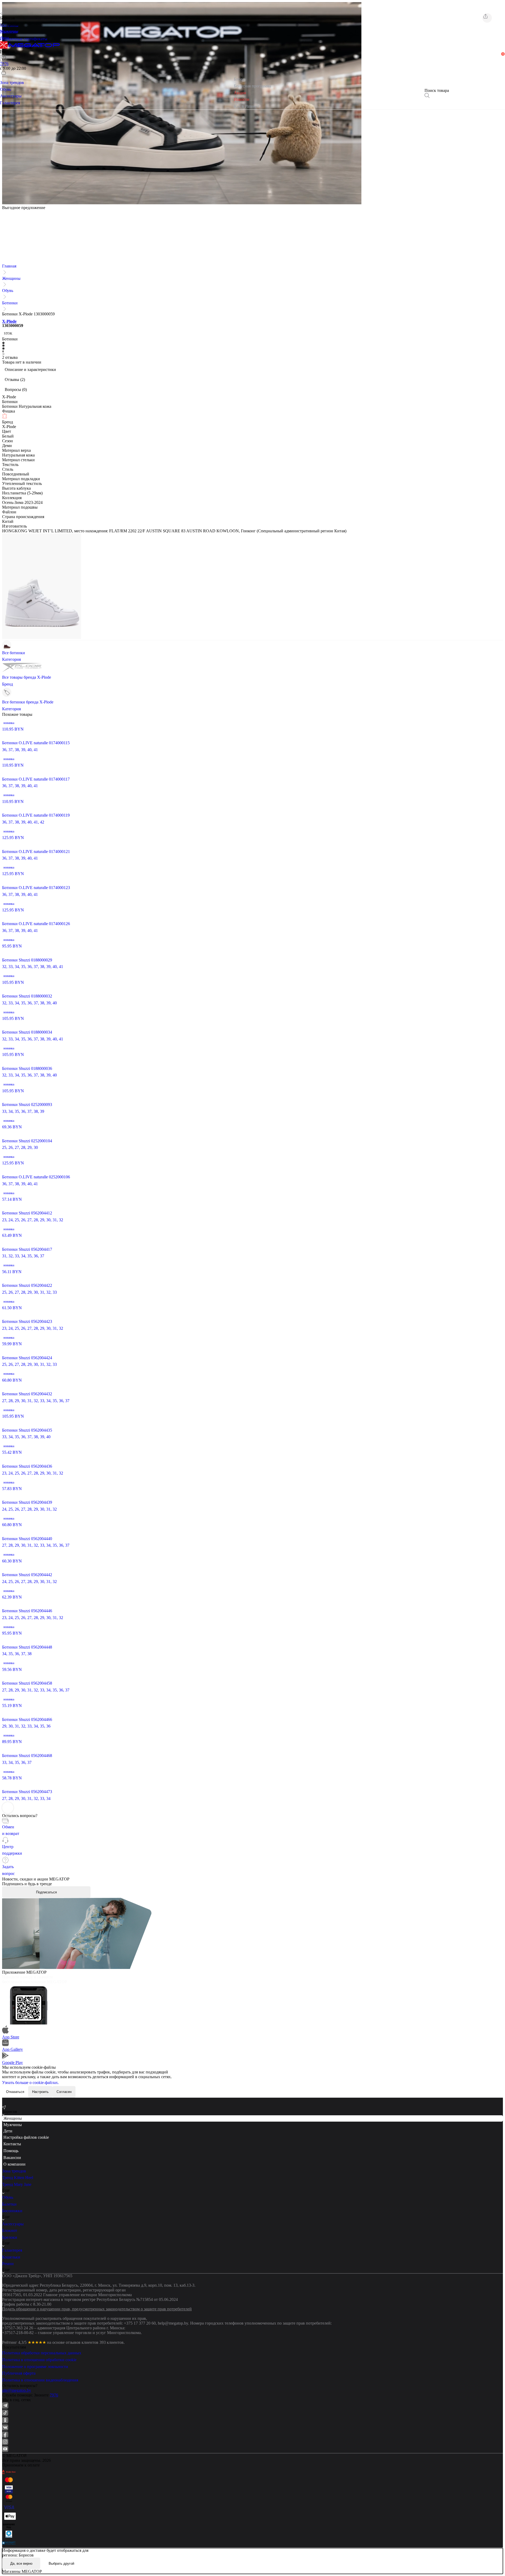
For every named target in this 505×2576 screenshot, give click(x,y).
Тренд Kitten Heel (18, 2178)
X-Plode (9, 321)
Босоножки (12, 2211)
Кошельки (11, 2257)
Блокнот (10, 2230)
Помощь (11, 2151)
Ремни (8, 2264)
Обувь (8, 291)
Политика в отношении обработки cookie (39, 2360)
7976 (54, 2395)
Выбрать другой (61, 2563)
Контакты (12, 2144)
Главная (9, 266)
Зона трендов (14, 2171)
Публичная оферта (19, 2373)
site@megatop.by (17, 2390)
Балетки (9, 2204)
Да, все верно (21, 2563)
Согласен (64, 2092)
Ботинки (10, 303)
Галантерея (12, 2250)
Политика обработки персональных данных (42, 2353)
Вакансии (12, 2158)
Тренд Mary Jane (17, 2184)
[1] (4, 65)
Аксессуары (13, 2224)
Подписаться (46, 1892)
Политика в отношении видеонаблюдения (40, 2380)
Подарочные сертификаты (24, 39)
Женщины (11, 278)
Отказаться (15, 2092)
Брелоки (10, 2237)
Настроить (40, 2092)
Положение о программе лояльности (35, 2367)
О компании (14, 2164)
